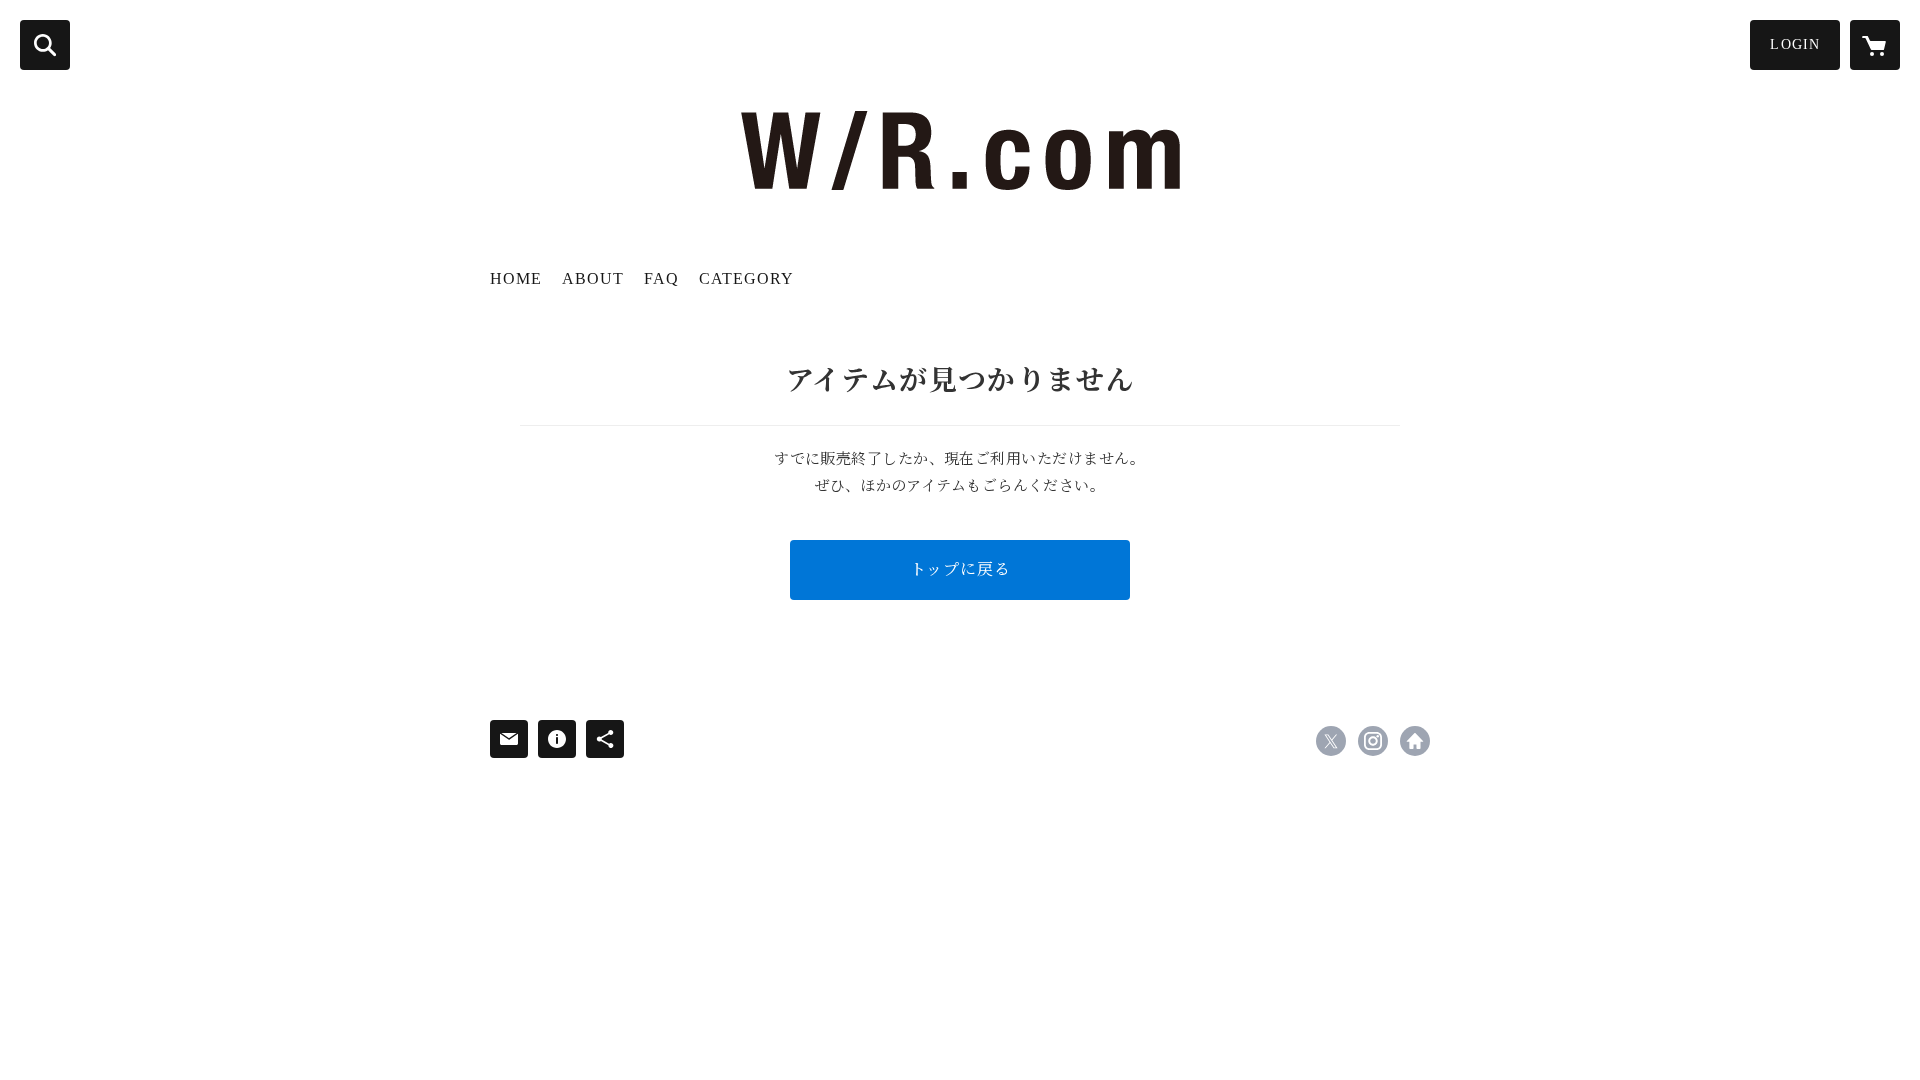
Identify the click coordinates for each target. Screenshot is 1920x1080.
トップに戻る (960, 569)
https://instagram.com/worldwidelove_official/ (1373, 741)
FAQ (661, 278)
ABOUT (593, 278)
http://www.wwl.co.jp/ (1415, 741)
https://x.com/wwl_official (1331, 741)
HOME (516, 278)
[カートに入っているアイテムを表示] (1875, 45)
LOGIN (1795, 44)
